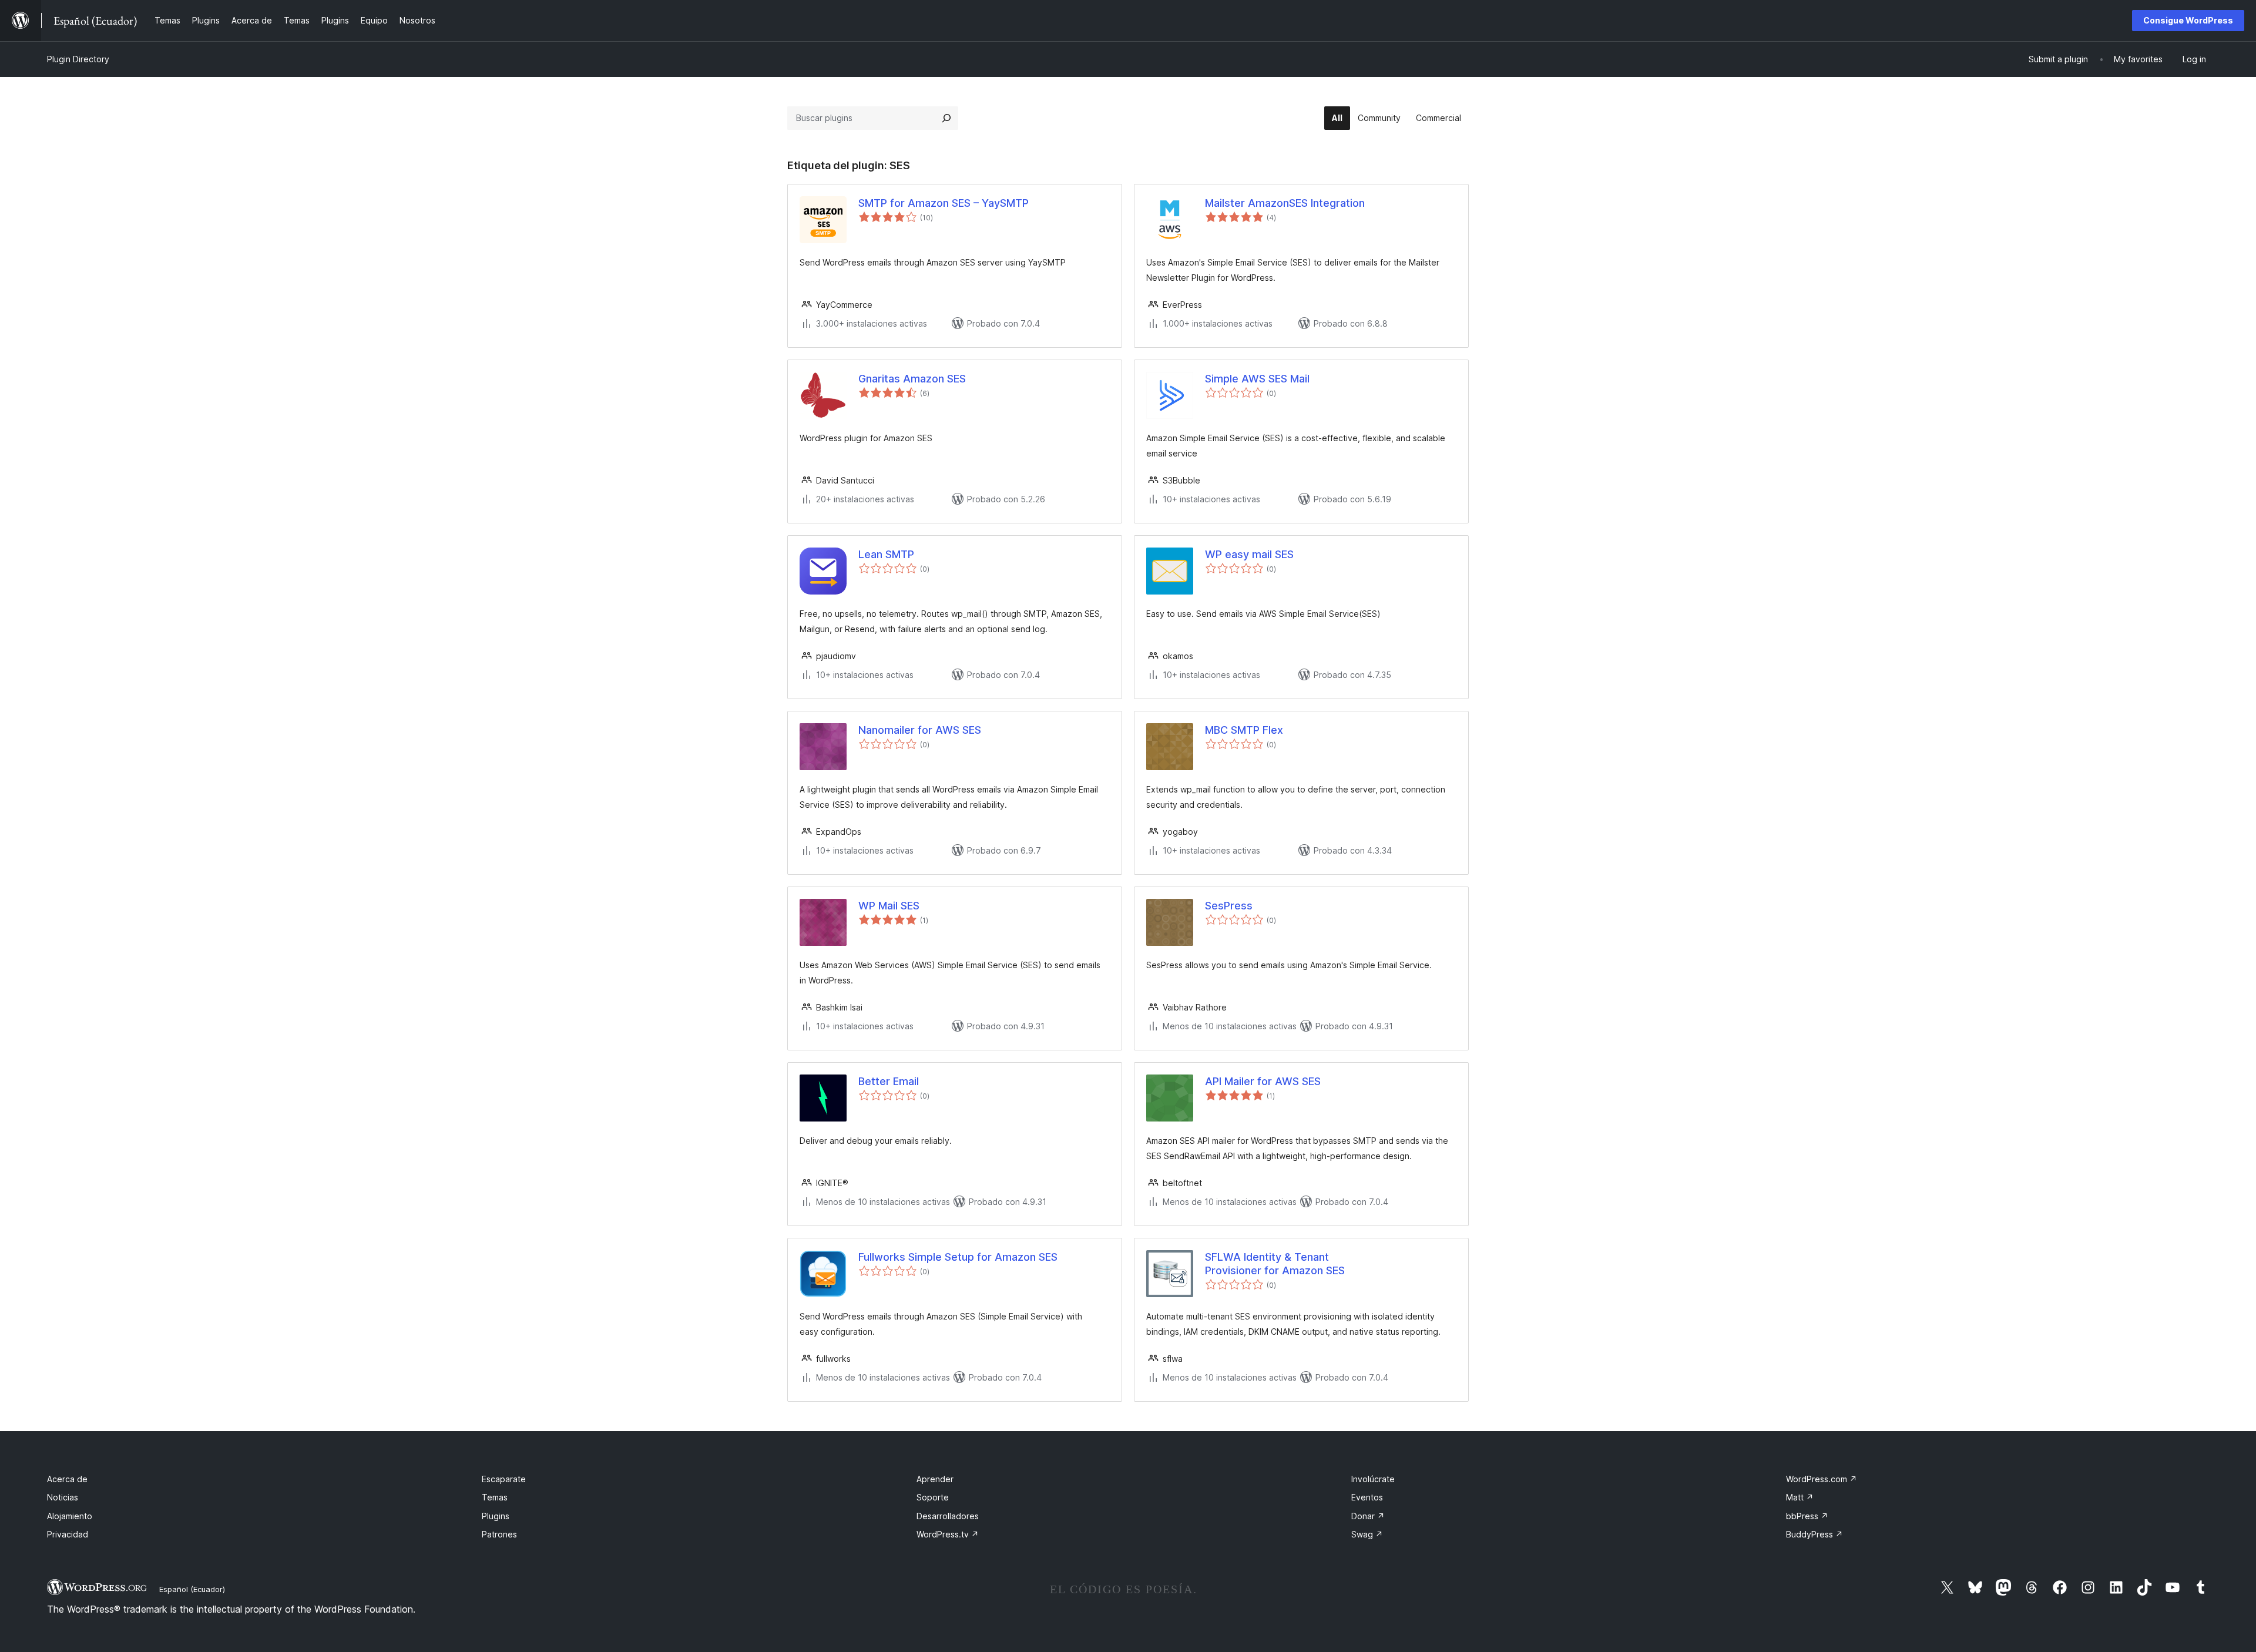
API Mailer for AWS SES (1263, 1081)
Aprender (935, 1479)
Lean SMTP (886, 554)
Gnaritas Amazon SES (912, 379)
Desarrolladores (948, 1516)
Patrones (499, 1534)
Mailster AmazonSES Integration (1285, 203)
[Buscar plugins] (946, 118)
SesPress (1229, 906)
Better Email (889, 1081)
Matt (1800, 1497)
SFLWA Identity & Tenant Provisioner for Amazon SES (1275, 1264)
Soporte (933, 1497)
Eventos (1367, 1497)
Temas (495, 1497)
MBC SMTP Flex (1244, 730)
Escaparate (504, 1479)
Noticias (63, 1497)
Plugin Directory (78, 59)
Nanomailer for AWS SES (920, 730)
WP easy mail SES (1249, 554)
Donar (1368, 1516)
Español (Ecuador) (192, 1589)
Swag (1367, 1534)
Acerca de (67, 1479)
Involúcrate (1373, 1479)
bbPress (1807, 1516)
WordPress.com (1822, 1479)
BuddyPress (1814, 1534)
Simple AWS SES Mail (1257, 379)
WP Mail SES (889, 906)
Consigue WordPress (2188, 20)
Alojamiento (70, 1516)
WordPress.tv (948, 1534)
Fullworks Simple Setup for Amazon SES (958, 1257)
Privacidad (68, 1534)
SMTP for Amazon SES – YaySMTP (944, 203)
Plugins (496, 1516)
